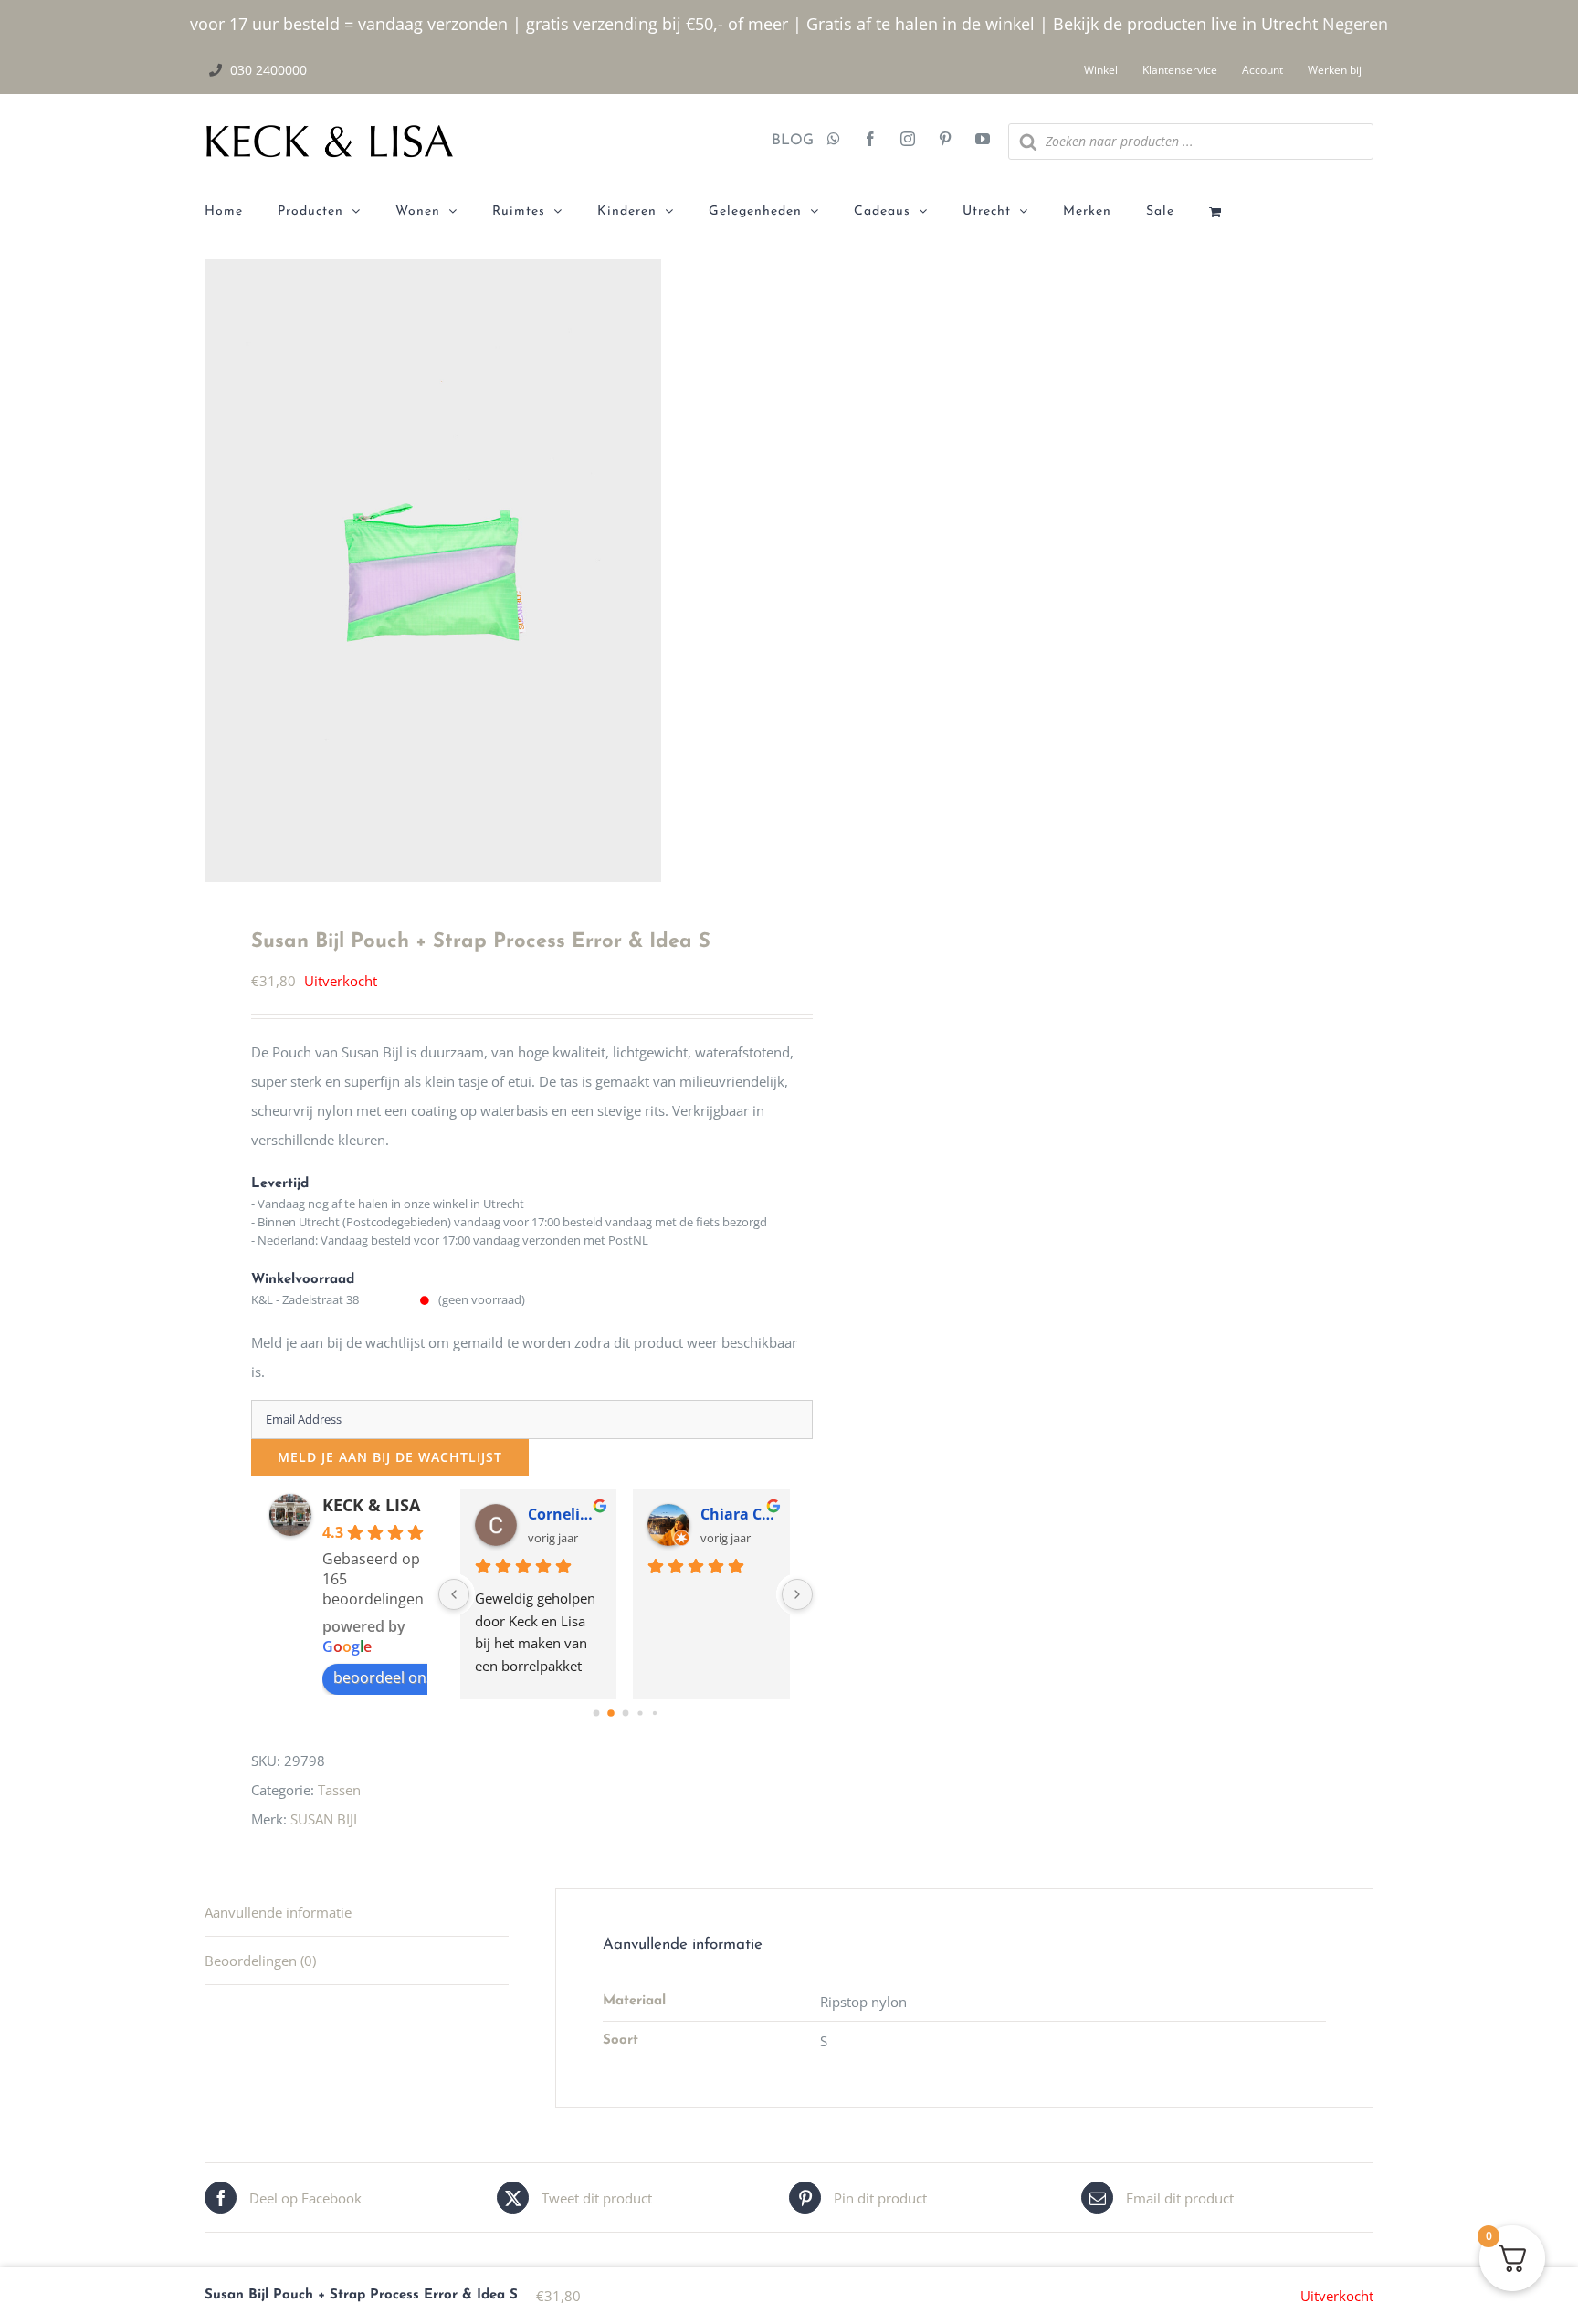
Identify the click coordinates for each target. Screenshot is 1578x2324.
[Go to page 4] (655, 1713)
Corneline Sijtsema (565, 1514)
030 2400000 (268, 70)
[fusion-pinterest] (945, 141)
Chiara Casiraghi (738, 1514)
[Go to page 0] (596, 1714)
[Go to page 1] (611, 1713)
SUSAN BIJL (326, 1819)
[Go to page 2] (625, 1714)
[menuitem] (241, 212)
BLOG (786, 141)
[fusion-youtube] (983, 141)
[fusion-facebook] (870, 141)
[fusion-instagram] (908, 141)
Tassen (339, 1790)
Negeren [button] (1355, 24)
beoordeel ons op (394, 1677)
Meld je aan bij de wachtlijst (390, 1457)
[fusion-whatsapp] (834, 141)
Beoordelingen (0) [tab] (260, 1961)
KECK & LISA (371, 1505)
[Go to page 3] (640, 1713)
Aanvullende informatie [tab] (278, 1912)
